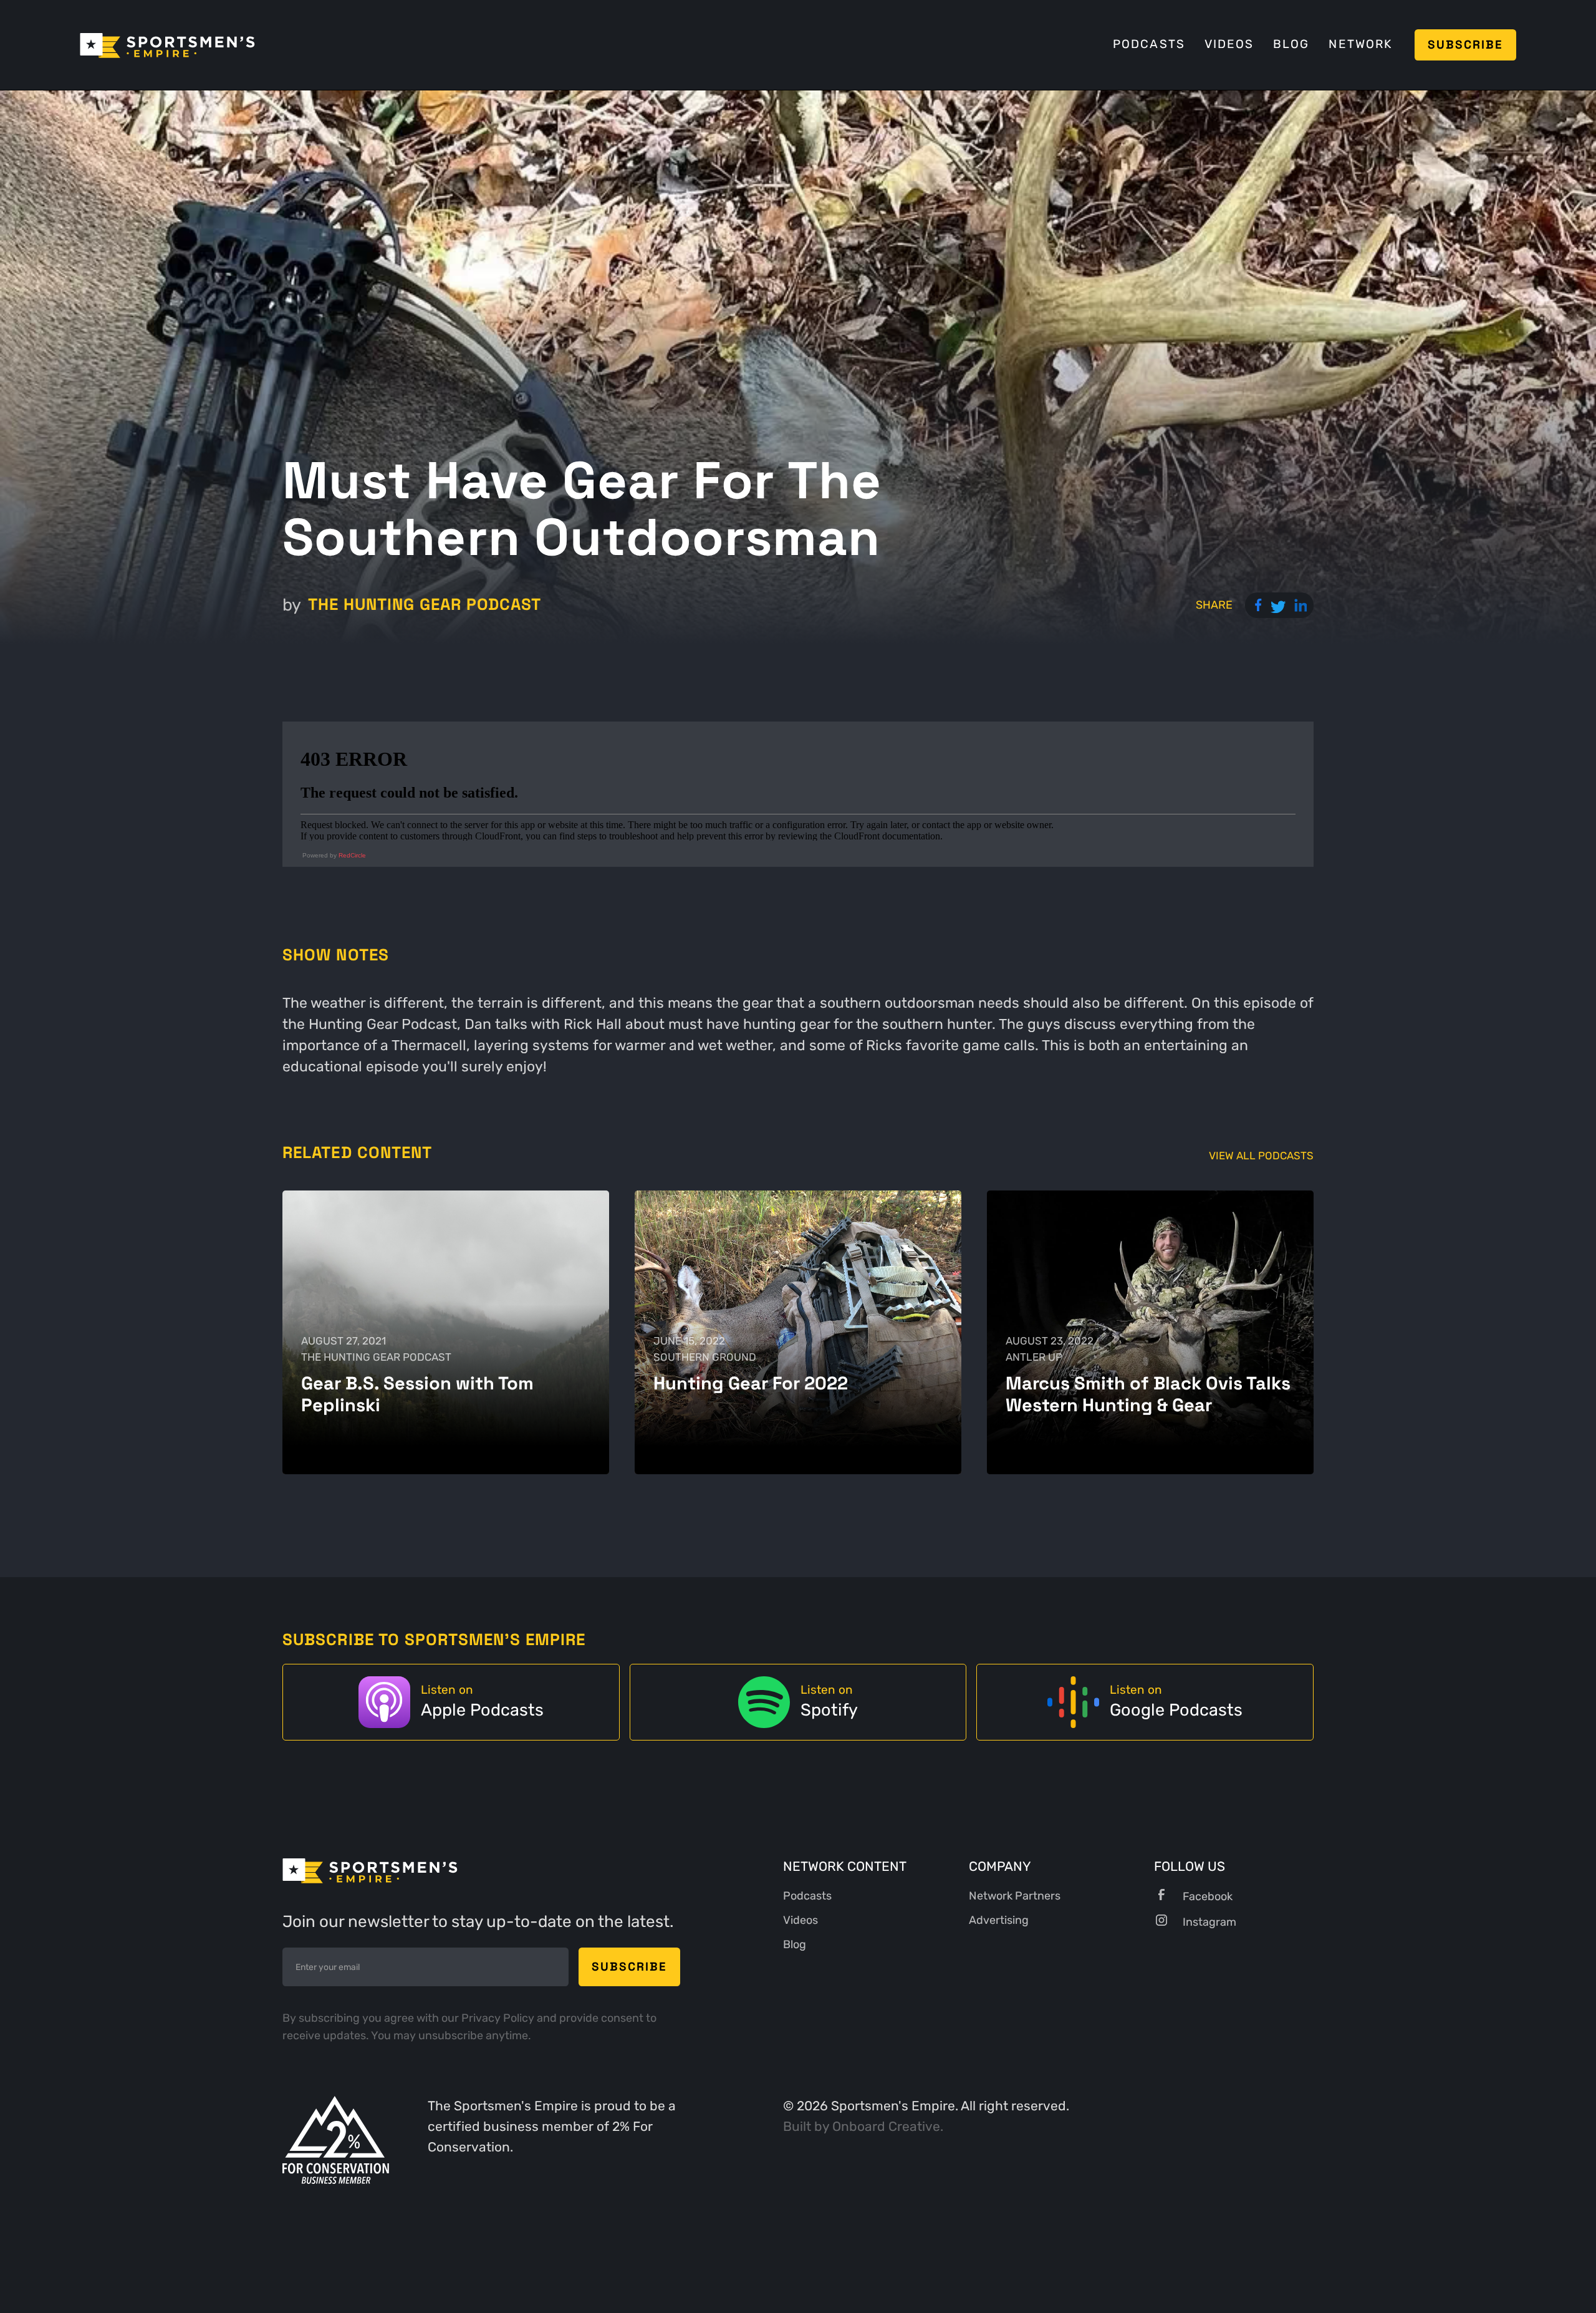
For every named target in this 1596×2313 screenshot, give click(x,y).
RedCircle (352, 855)
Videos (1229, 44)
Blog (1291, 44)
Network (1360, 44)
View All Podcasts (1261, 1156)
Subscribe (1466, 45)
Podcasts (1149, 44)
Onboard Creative (886, 2127)
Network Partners (1015, 1896)
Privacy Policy (499, 2018)
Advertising (999, 1920)
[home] (167, 45)
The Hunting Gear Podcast (425, 605)
